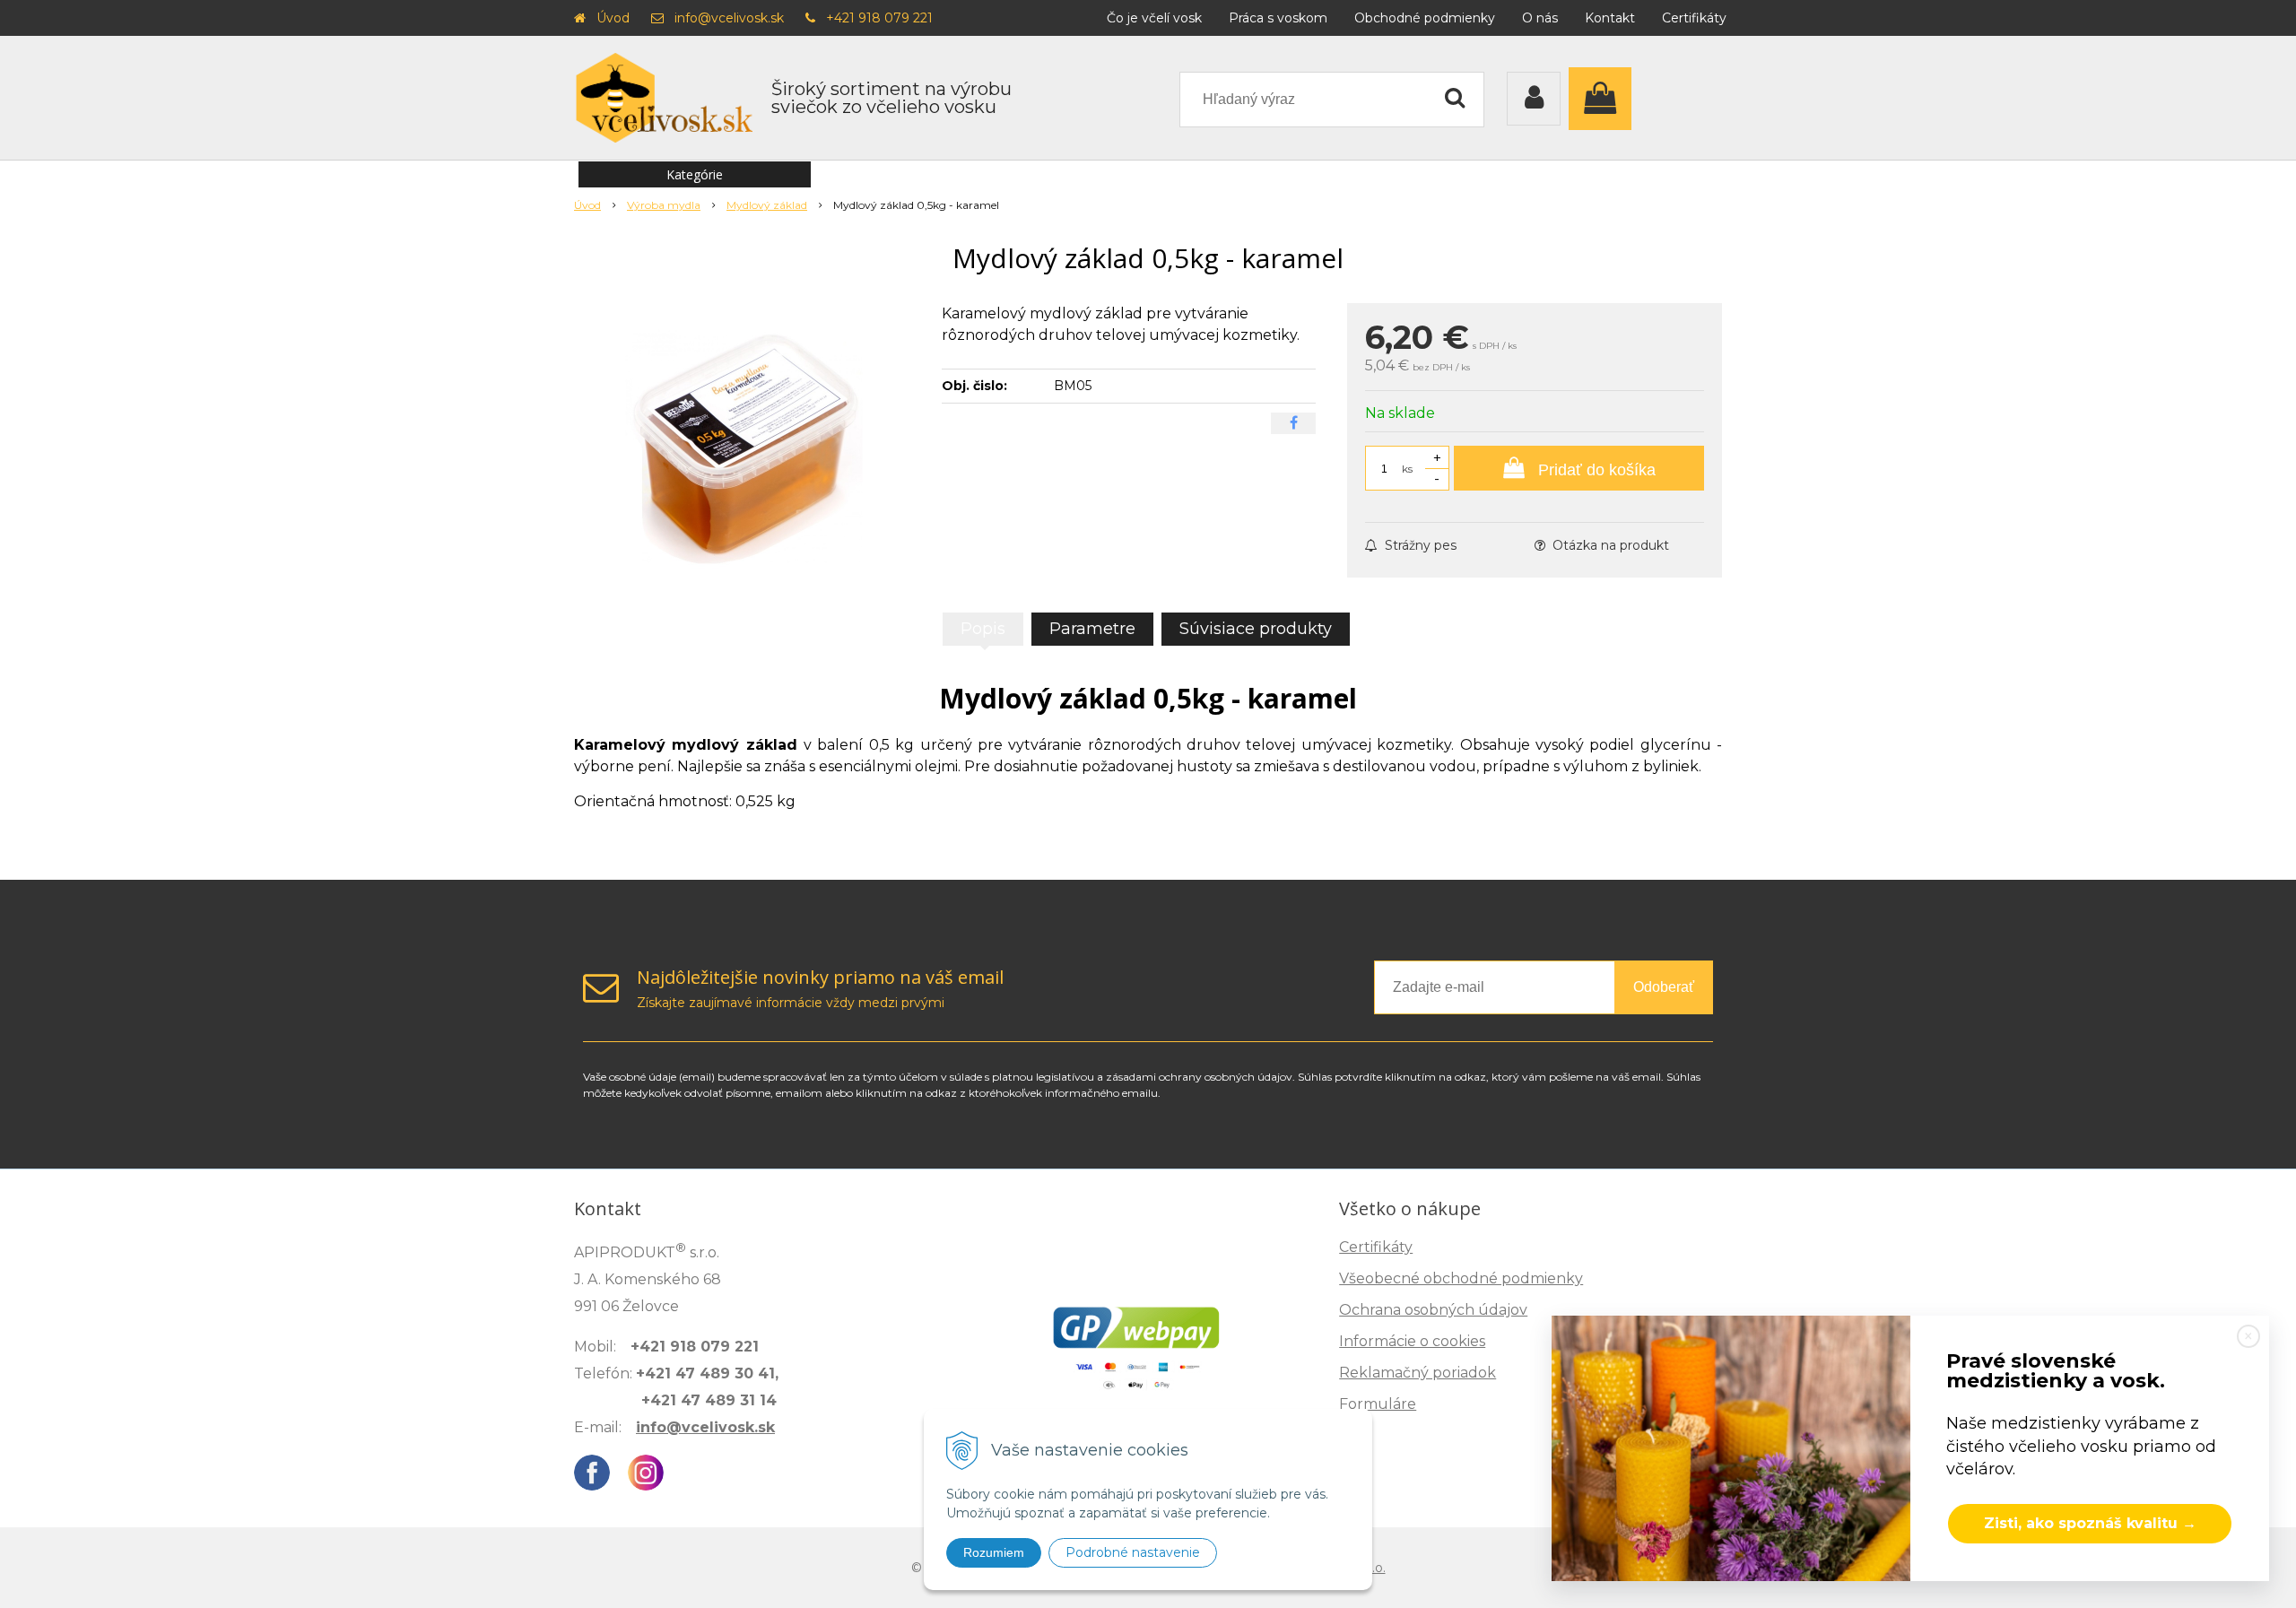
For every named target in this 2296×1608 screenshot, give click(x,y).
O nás (1540, 18)
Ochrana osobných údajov (1433, 1310)
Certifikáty (1694, 18)
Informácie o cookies (1412, 1341)
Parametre (1092, 629)
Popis (983, 629)
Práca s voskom (1278, 18)
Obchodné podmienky (1425, 18)
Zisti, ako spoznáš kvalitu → (2090, 1523)
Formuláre (1378, 1404)
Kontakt (1610, 18)
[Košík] (1605, 99)
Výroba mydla (664, 205)
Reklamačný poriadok (1418, 1373)
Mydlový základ (767, 205)
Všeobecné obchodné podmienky (1461, 1278)
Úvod (613, 18)
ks (1407, 469)
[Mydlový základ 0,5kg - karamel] (746, 438)
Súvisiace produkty (1256, 629)
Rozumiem (994, 1552)
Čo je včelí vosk (1154, 18)
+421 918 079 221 (879, 18)
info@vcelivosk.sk (729, 18)
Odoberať (1664, 987)
